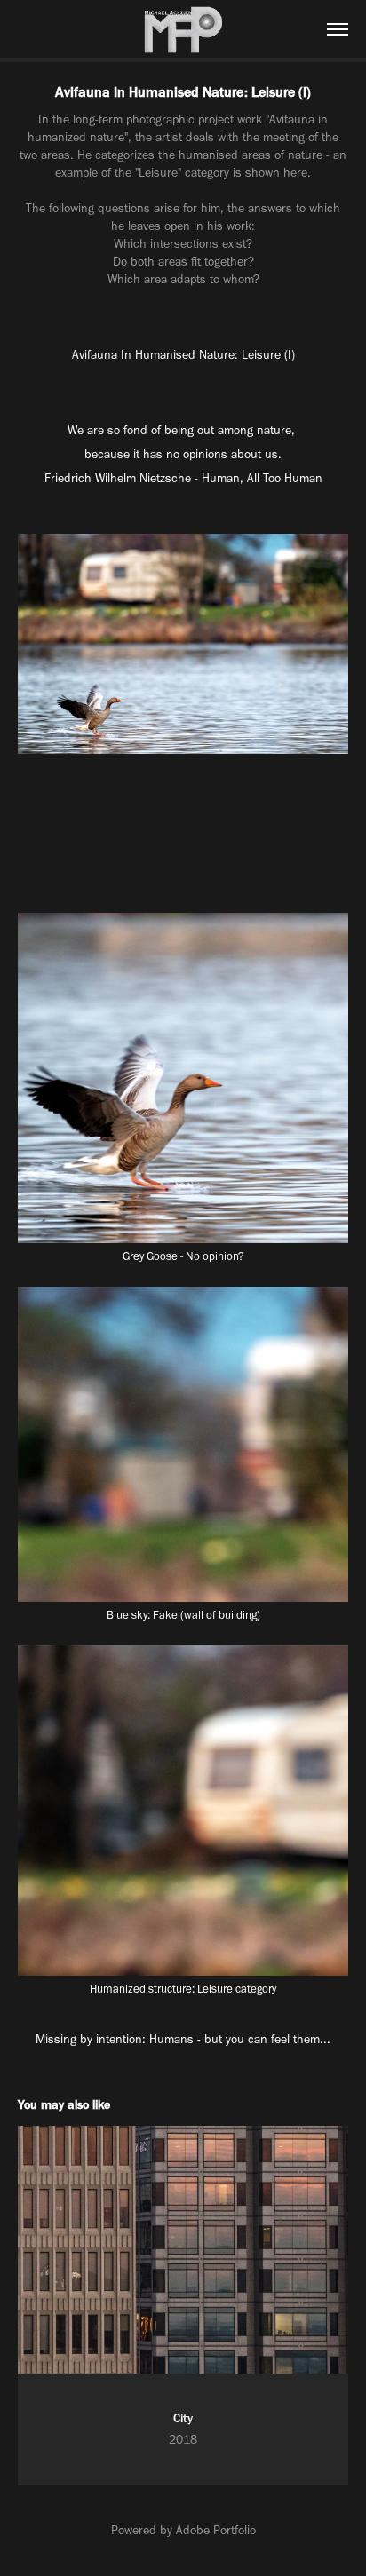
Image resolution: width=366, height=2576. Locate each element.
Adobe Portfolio (216, 2530)
